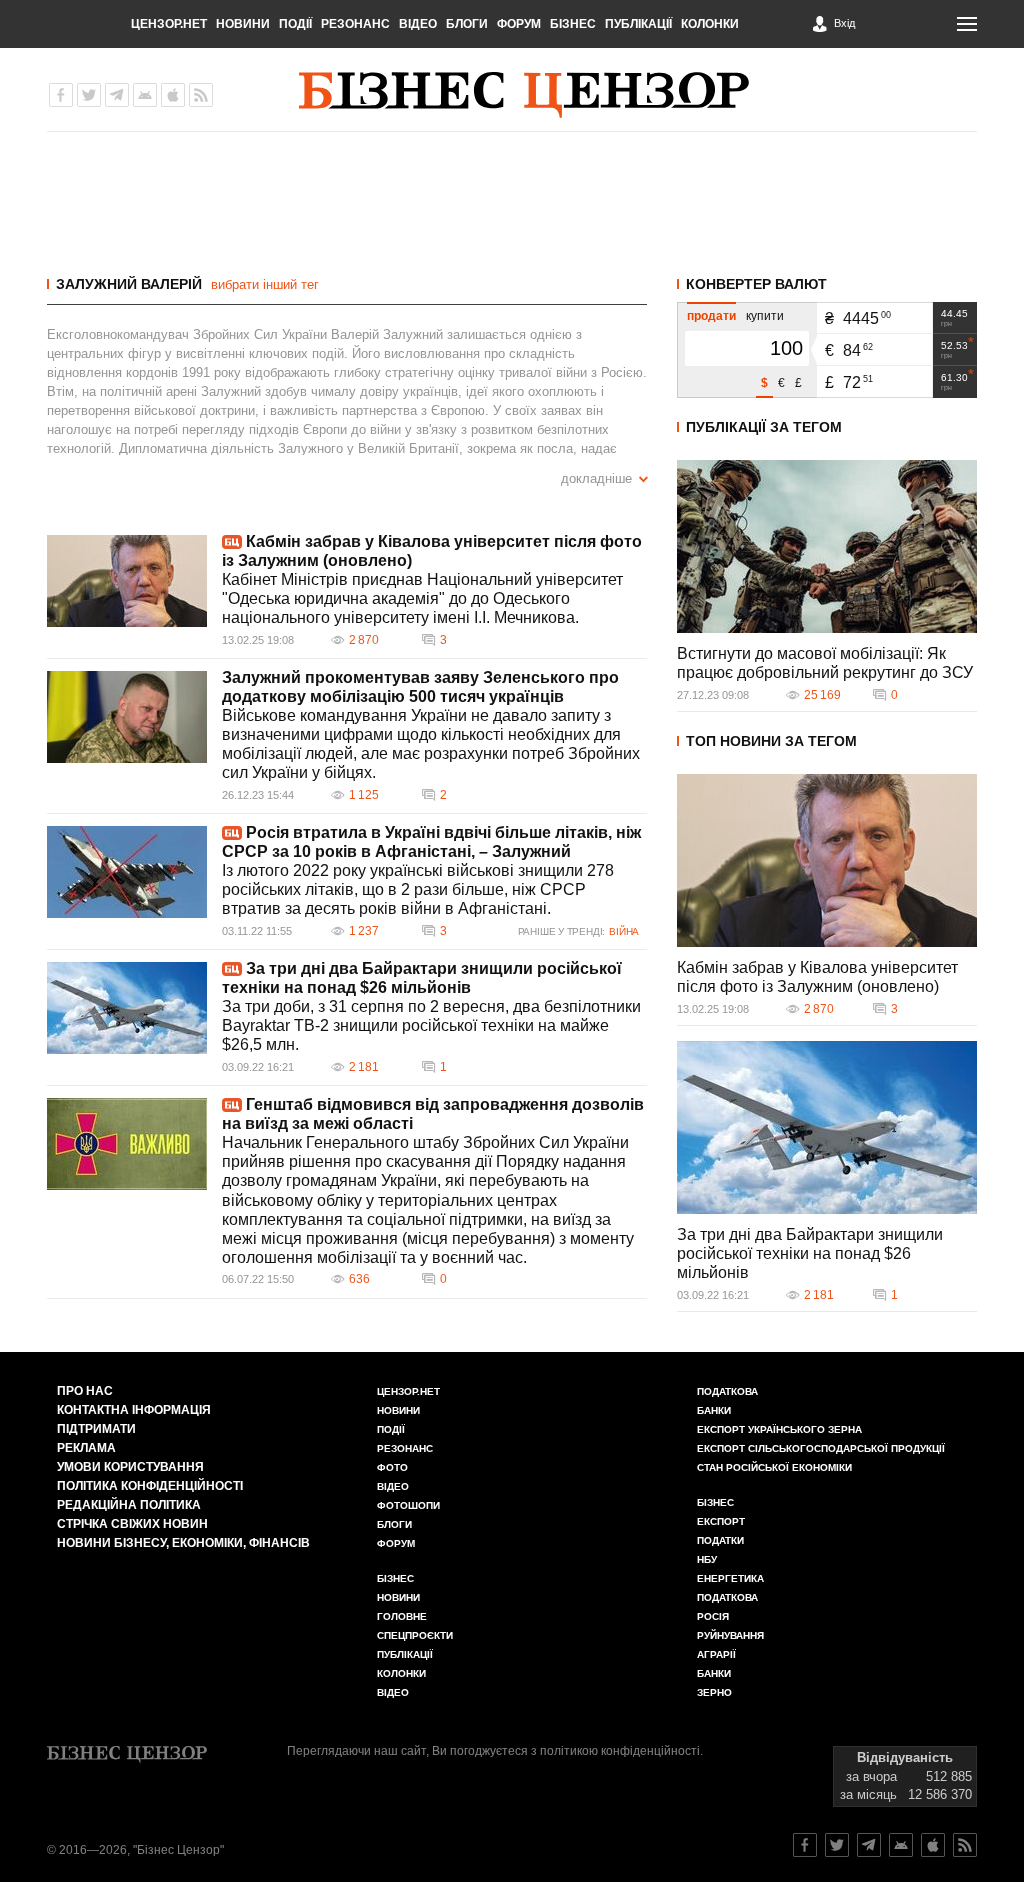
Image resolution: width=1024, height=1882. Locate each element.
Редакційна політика (129, 1505)
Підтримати (96, 1429)
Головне (402, 1616)
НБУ (707, 1559)
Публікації (638, 24)
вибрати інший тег (265, 284)
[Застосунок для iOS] (173, 95)
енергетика (730, 1578)
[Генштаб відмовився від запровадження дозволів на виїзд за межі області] (127, 1144)
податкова (727, 1597)
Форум (519, 24)
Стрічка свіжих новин (132, 1524)
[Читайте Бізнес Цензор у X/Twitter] (837, 1845)
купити (765, 316)
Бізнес (573, 24)
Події (295, 24)
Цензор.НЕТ (169, 24)
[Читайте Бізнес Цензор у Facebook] (805, 1845)
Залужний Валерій (129, 284)
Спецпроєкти (415, 1635)
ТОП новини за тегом (771, 741)
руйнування (730, 1635)
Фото (392, 1467)
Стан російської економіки (774, 1467)
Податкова (727, 1391)
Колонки (710, 24)
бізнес (715, 1502)
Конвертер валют (756, 284)
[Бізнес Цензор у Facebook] (61, 95)
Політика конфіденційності (150, 1486)
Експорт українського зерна (779, 1429)
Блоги (467, 24)
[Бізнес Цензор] (524, 95)
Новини (243, 24)
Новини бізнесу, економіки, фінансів (183, 1543)
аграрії (716, 1654)
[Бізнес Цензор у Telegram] (117, 95)
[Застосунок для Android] (145, 95)
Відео (418, 24)
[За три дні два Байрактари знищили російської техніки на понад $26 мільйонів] (127, 1008)
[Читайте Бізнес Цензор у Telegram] (869, 1845)
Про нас (85, 1391)
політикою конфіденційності (620, 1751)
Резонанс (355, 24)
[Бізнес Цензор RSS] (201, 95)
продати (711, 316)
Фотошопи (408, 1505)
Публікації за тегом (764, 427)
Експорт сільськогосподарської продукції (821, 1448)
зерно (714, 1692)
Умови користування (130, 1467)
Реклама (86, 1448)
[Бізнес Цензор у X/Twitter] (89, 95)
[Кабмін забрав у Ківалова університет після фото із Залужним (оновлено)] (127, 581)
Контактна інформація (134, 1410)
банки (714, 1410)
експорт (721, 1521)
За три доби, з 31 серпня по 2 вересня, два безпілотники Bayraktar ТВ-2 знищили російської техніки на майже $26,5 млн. (431, 1025)
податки (720, 1540)
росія (713, 1616)
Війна (624, 931)
